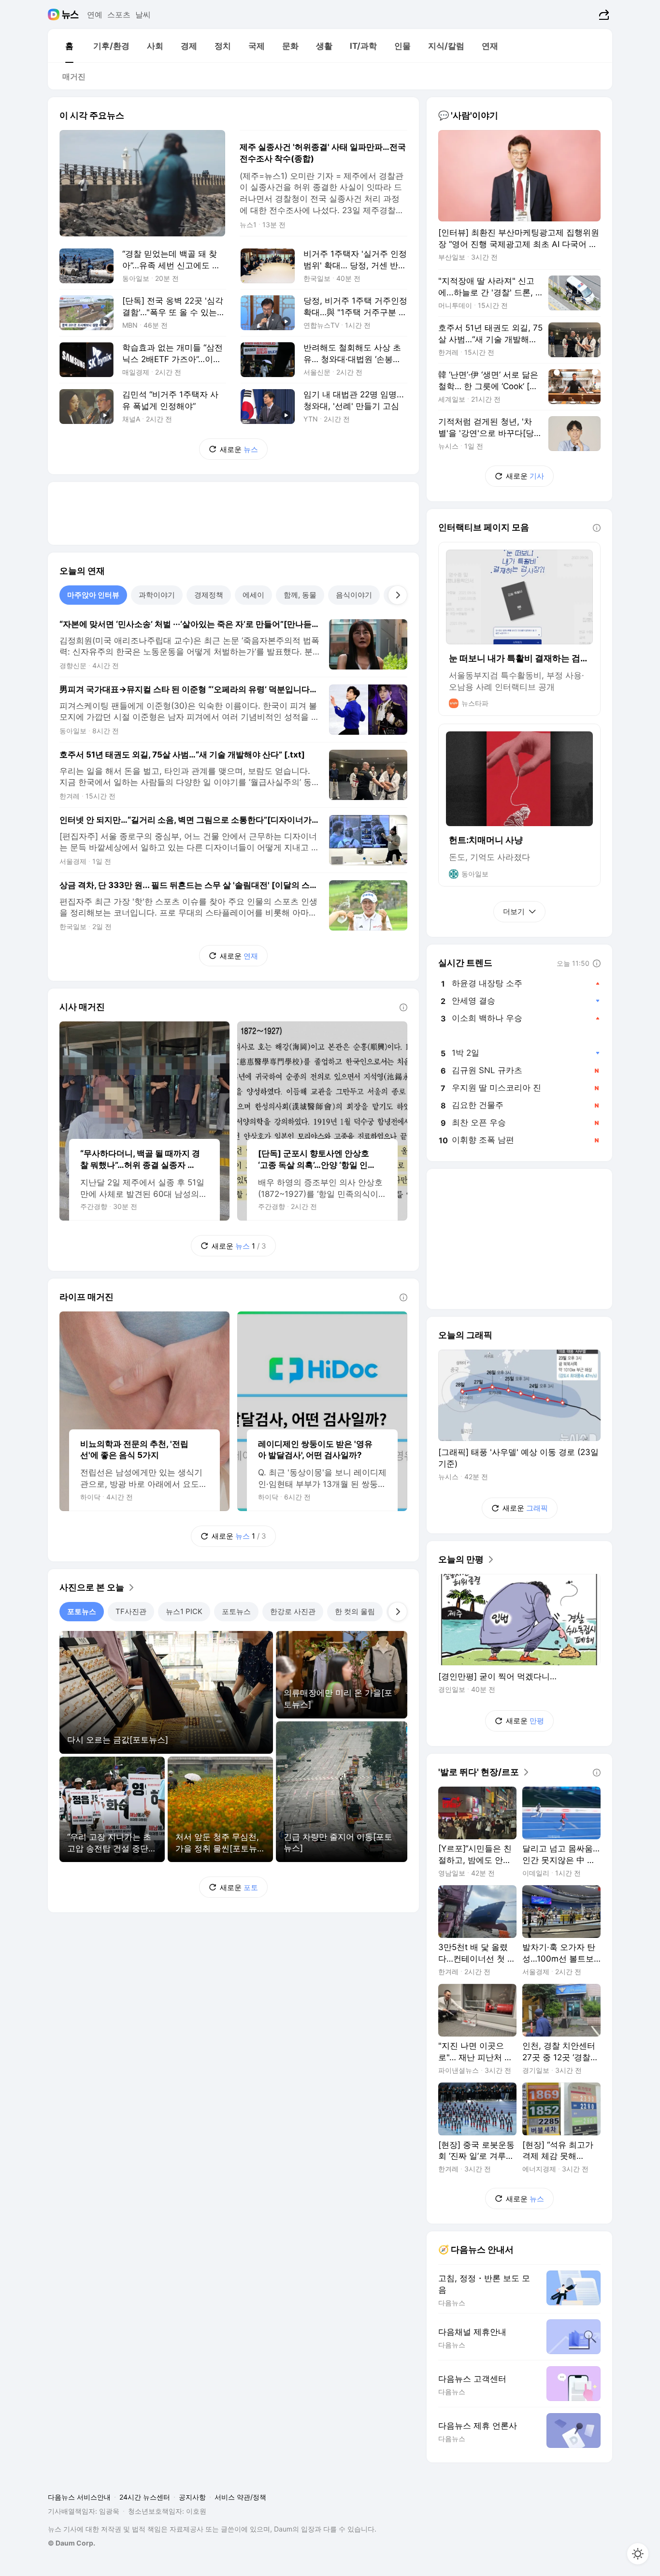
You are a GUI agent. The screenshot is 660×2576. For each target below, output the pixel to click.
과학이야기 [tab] (157, 595)
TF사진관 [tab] (131, 1611)
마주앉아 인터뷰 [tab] (93, 595)
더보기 (514, 911)
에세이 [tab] (253, 595)
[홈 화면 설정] (638, 2554)
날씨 (143, 15)
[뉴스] (70, 15)
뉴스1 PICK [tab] (184, 1611)
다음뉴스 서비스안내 (79, 2497)
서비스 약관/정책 (240, 2497)
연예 (95, 15)
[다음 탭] (398, 595)
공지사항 (192, 2497)
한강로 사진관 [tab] (293, 1611)
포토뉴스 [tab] (82, 1611)
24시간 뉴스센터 (145, 2497)
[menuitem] (69, 46)
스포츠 (119, 15)
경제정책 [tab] (209, 595)
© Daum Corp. (72, 2543)
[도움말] (403, 1007)
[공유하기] (603, 15)
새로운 (239, 449)
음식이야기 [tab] (354, 595)
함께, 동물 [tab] (300, 595)
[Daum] (55, 15)
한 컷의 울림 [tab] (355, 1611)
